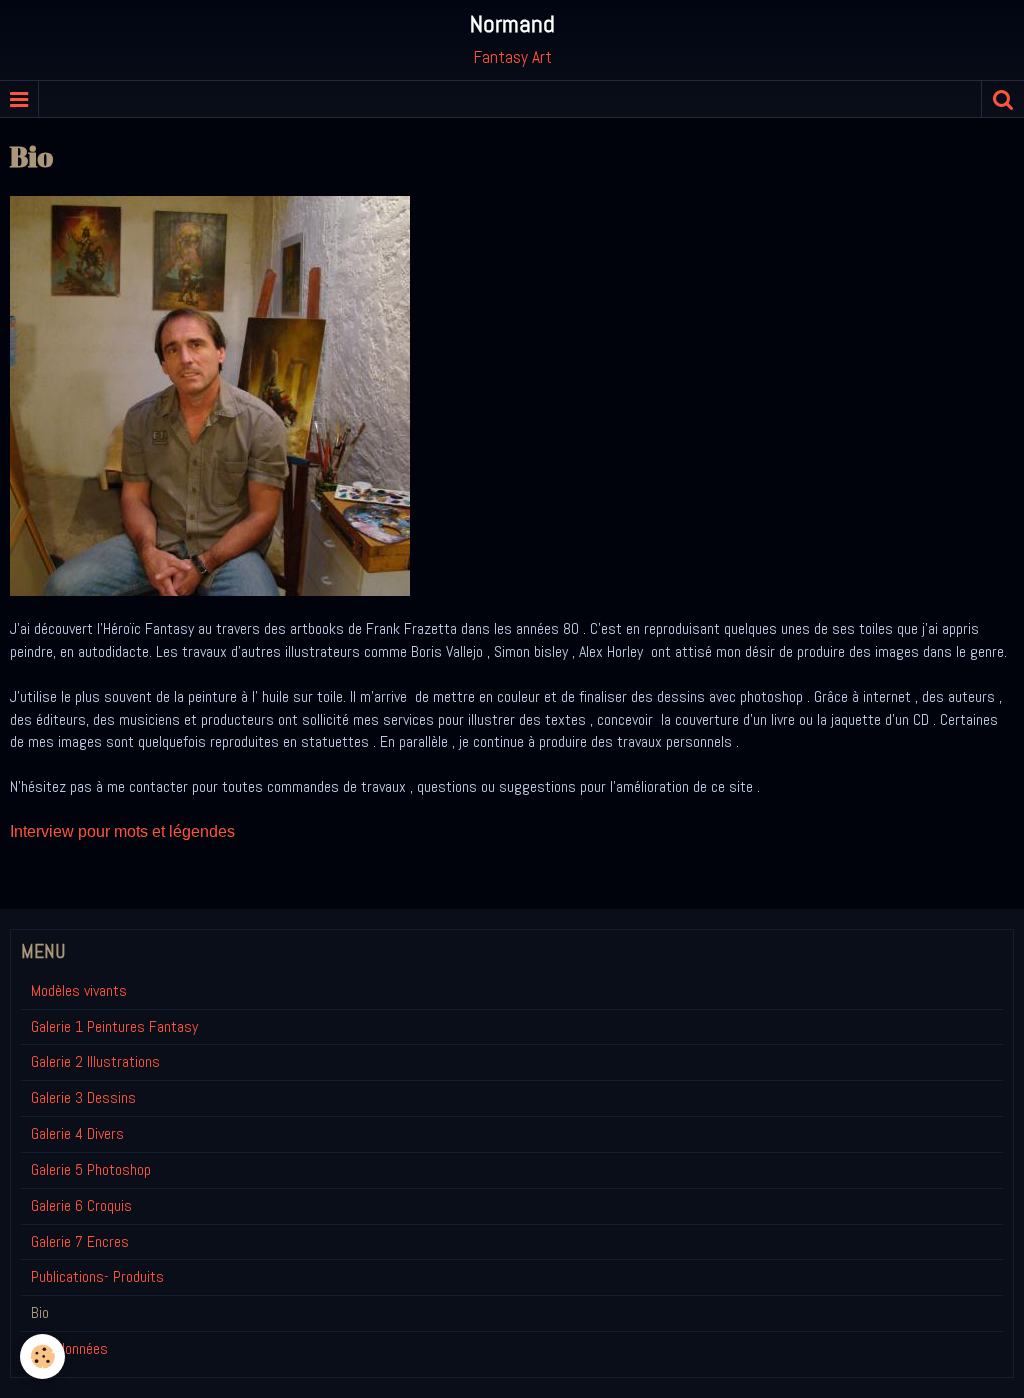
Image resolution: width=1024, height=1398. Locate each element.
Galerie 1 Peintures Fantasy (114, 1026)
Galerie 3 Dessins (83, 1097)
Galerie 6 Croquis (81, 1205)
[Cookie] (42, 1356)
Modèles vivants (79, 990)
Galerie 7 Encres (80, 1241)
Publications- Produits (97, 1276)
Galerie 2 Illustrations (95, 1061)
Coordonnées (69, 1348)
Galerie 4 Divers (77, 1133)
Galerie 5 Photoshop (91, 1169)
